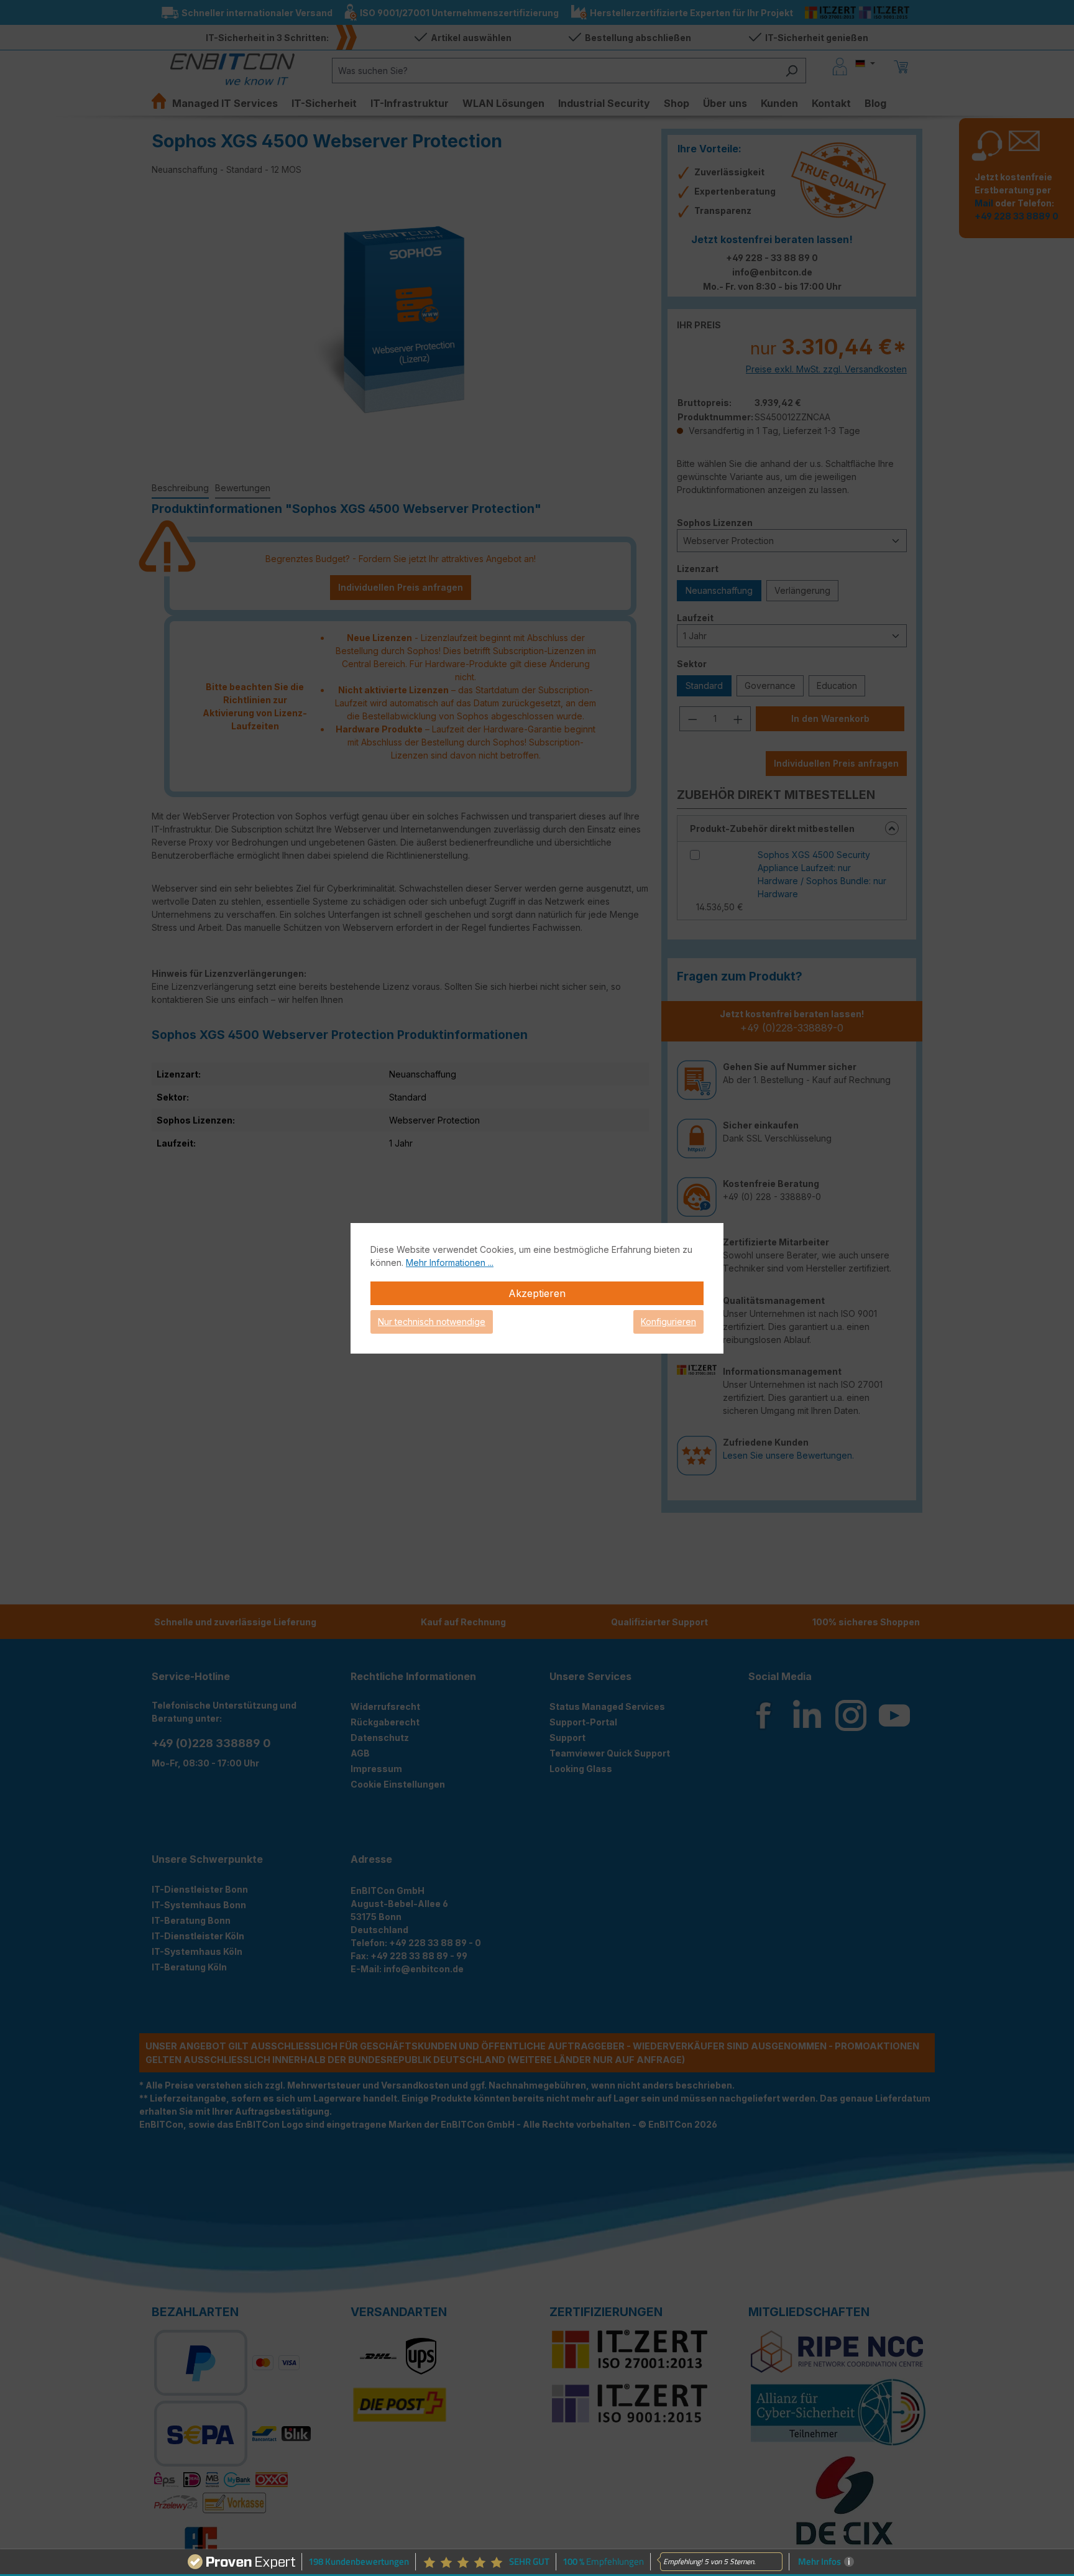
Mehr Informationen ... (450, 1263)
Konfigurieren (668, 1322)
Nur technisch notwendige (432, 1322)
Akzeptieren (537, 1293)
